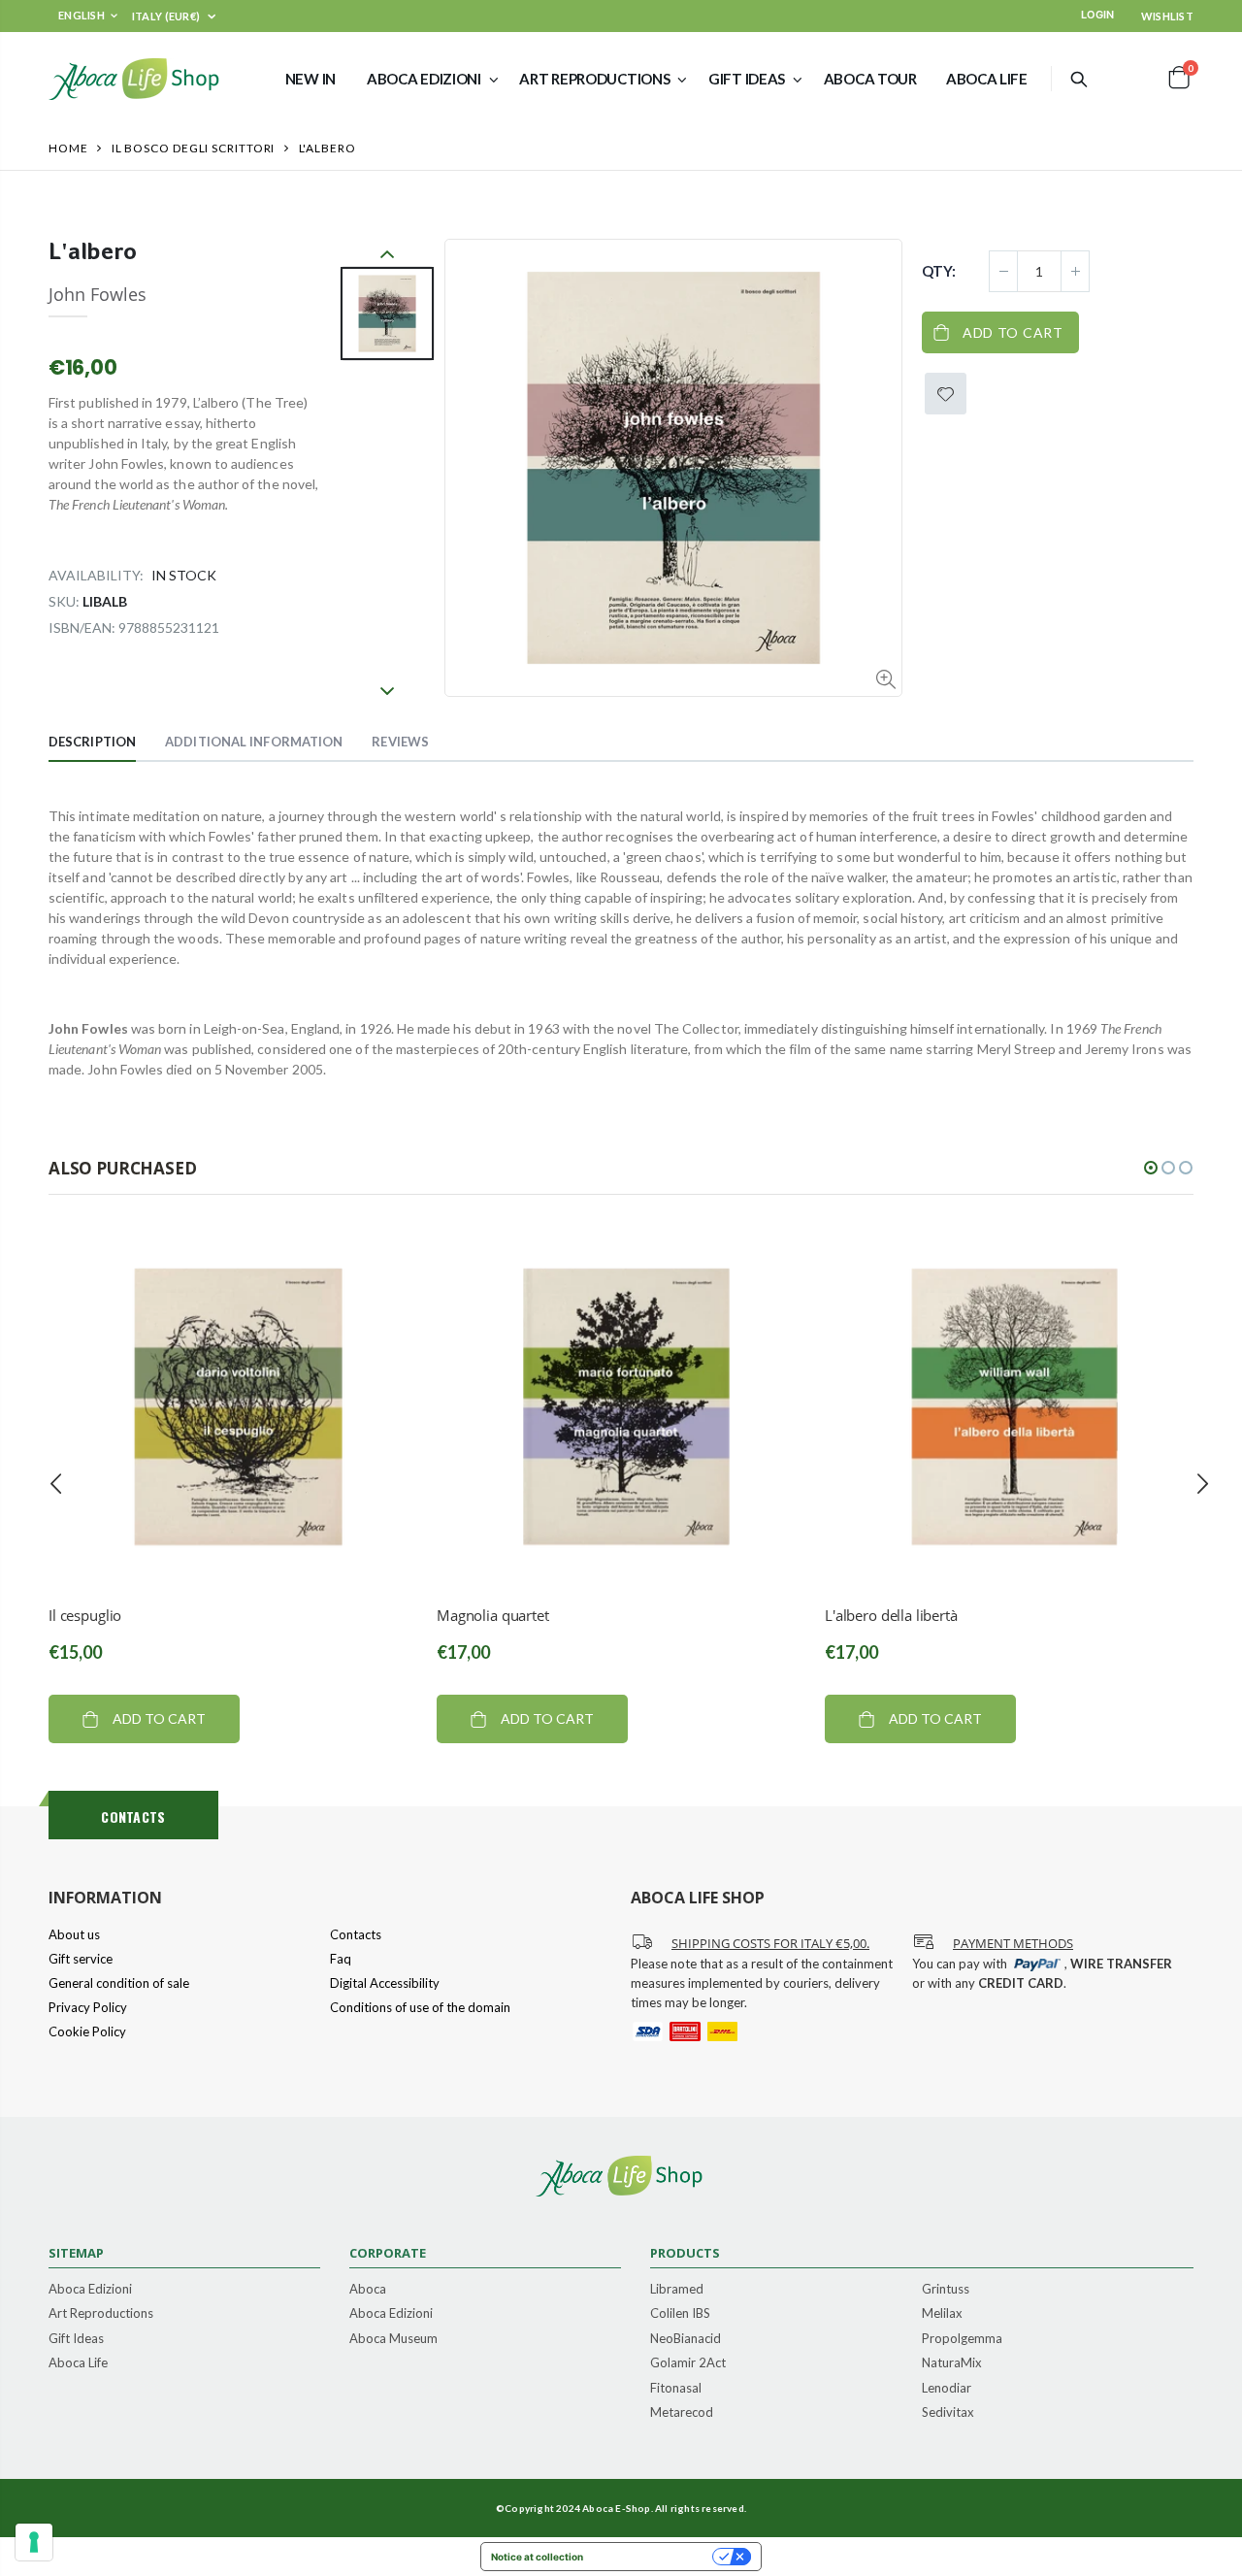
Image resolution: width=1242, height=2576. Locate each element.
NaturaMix (952, 2363)
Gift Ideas (76, 2339)
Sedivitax (948, 2413)
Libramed (677, 2290)
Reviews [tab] (400, 742)
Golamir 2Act (688, 2363)
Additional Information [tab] (254, 742)
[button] (1151, 1168)
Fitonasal (676, 2389)
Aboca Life (78, 2363)
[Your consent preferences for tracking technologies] (34, 2542)
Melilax (942, 2314)
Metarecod (682, 2413)
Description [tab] (92, 742)
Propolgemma (962, 2339)
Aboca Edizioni (90, 2290)
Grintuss (946, 2290)
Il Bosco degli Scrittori (194, 148)
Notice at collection (537, 2557)
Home (68, 148)
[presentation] (56, 1484)
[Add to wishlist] (946, 394)
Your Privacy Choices (654, 2557)
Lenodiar (947, 2389)
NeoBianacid (686, 2339)
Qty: (939, 271)
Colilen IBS (680, 2314)
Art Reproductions (101, 2314)
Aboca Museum (393, 2339)
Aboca (368, 2290)
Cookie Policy (87, 2031)
